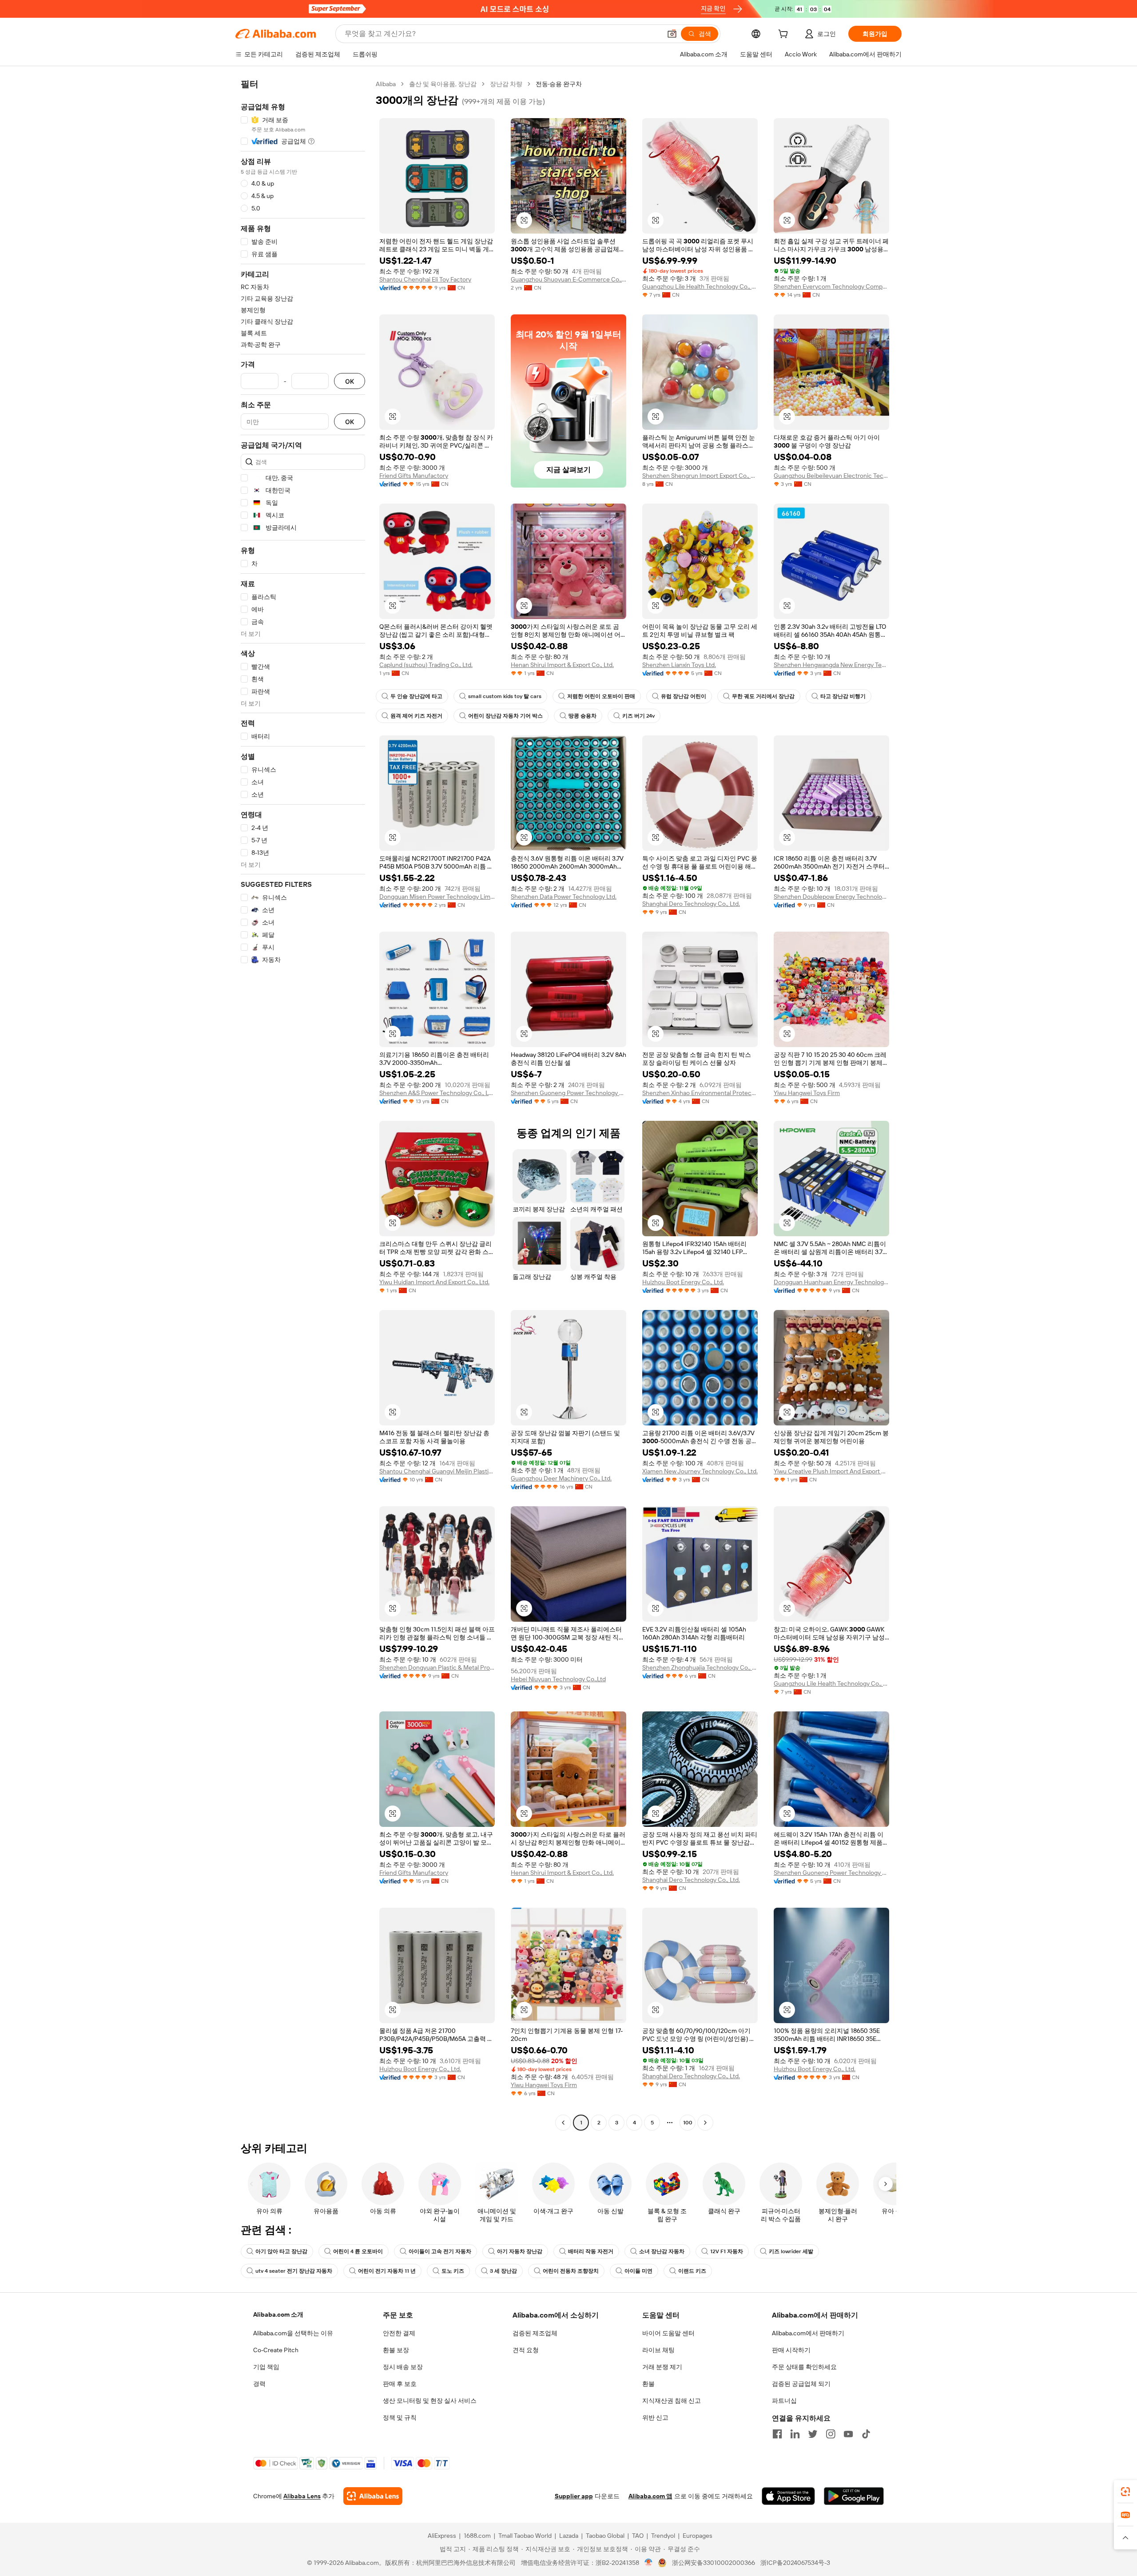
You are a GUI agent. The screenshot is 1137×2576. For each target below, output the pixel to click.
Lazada (569, 2536)
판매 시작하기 (791, 2350)
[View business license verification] (649, 2563)
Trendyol (663, 2536)
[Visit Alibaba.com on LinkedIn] (795, 2434)
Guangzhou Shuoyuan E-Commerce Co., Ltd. (568, 279)
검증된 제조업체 (535, 2333)
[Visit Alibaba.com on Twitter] (813, 2434)
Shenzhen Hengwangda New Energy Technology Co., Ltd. (831, 665)
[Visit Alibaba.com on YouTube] (848, 2434)
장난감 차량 (506, 84)
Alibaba (386, 84)
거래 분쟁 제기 (662, 2367)
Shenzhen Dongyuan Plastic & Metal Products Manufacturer (437, 1667)
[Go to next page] (705, 2123)
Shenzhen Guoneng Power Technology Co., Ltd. (568, 1093)
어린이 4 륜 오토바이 (358, 2251)
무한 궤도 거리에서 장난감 (763, 696)
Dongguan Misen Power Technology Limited (437, 897)
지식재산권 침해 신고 (672, 2401)
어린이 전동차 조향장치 (571, 2271)
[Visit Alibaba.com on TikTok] (866, 2434)
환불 (648, 2384)
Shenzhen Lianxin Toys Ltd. (679, 665)
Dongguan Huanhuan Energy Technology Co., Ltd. (831, 1282)
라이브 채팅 (658, 2350)
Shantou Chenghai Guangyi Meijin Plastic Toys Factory (437, 1471)
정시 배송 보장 (403, 2367)
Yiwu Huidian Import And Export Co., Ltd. (434, 1282)
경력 (259, 2384)
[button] (672, 34)
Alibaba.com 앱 (650, 2496)
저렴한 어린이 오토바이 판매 (601, 696)
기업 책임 (266, 2367)
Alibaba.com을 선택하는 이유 (293, 2333)
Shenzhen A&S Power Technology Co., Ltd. (437, 1093)
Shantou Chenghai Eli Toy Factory (425, 279)
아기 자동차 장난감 (520, 2251)
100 (688, 2123)
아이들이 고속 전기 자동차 (440, 2251)
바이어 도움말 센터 (668, 2333)
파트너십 (784, 2401)
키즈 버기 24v (638, 716)
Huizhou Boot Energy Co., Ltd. (683, 1282)
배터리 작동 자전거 (591, 2251)
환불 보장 (396, 2350)
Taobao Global (605, 2536)
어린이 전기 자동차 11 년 (387, 2271)
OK (350, 381)
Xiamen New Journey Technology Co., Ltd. (700, 1471)
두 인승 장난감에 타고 (416, 696)
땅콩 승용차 (582, 716)
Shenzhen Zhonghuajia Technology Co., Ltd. (700, 1667)
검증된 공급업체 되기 (801, 2384)
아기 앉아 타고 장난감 (281, 2251)
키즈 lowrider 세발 (791, 2251)
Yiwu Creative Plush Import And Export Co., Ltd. (831, 1471)
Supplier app (574, 2496)
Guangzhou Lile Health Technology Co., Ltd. (700, 286)
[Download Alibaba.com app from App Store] (788, 2496)
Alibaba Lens (302, 2496)
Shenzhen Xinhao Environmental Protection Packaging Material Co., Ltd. (700, 1093)
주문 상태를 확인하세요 (804, 2367)
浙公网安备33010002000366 (714, 2563)
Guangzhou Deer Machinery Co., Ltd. (561, 1478)
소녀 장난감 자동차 (662, 2251)
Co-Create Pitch (276, 2350)
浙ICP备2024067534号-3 (795, 2563)
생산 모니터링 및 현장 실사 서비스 (430, 2401)
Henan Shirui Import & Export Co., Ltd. (562, 665)
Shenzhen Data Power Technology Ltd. (564, 897)
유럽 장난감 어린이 (684, 696)
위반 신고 (655, 2417)
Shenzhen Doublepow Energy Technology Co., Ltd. (831, 897)
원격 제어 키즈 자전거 (416, 716)
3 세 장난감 (503, 2271)
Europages (698, 2536)
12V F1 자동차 (727, 2251)
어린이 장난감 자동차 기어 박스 (505, 716)
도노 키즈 (453, 2271)
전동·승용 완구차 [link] (559, 84)
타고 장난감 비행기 (843, 696)
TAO (638, 2536)
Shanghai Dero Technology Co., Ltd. (691, 904)
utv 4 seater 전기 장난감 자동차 (294, 2271)
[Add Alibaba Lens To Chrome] (373, 2496)
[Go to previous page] (563, 2123)
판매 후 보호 (400, 2384)
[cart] (785, 35)
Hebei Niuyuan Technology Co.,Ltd (558, 1679)
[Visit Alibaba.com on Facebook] (777, 2434)
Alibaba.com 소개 (278, 2314)
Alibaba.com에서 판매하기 (808, 2333)
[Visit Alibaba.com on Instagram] (831, 2434)
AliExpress (442, 2536)
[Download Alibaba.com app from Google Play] (854, 2496)
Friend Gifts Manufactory (414, 476)
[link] (1125, 2492)
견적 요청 (526, 2350)
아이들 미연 (638, 2271)
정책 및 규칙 (400, 2417)
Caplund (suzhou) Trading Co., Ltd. (426, 665)
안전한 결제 (399, 2333)
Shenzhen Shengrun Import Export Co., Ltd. (700, 476)
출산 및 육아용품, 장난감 (443, 84)
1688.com (477, 2536)
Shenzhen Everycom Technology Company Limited (831, 286)
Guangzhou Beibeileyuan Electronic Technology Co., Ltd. (831, 476)
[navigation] (303, 1104)
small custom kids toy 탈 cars (505, 696)
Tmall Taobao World (525, 2536)
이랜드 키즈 (692, 2271)
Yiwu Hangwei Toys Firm (807, 1093)
